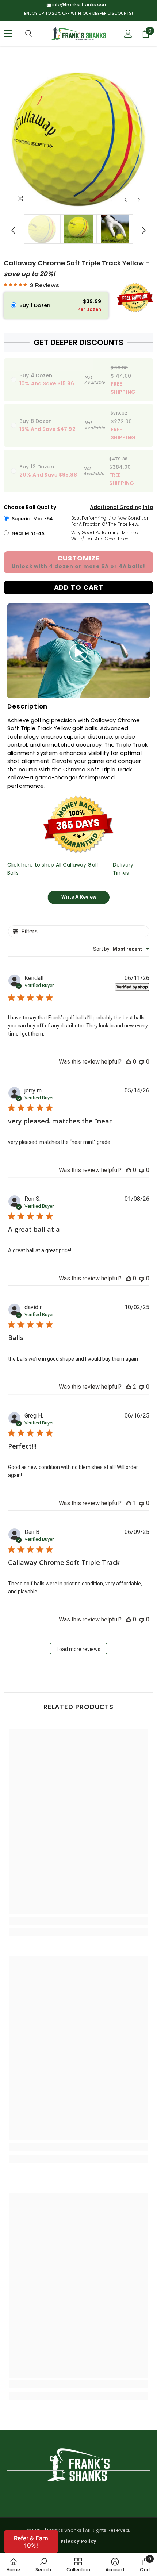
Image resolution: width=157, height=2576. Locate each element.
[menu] (8, 34)
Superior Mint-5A (32, 519)
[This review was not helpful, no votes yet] (142, 1062)
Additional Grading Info (122, 507)
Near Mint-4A (28, 533)
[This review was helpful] (129, 1387)
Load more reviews (78, 1649)
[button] (125, 200)
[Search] (29, 34)
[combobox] (121, 949)
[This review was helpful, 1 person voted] (129, 1503)
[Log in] (128, 34)
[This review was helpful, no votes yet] (129, 1062)
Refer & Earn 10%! (31, 2542)
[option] (78, 139)
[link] (78, 1921)
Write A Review (79, 897)
